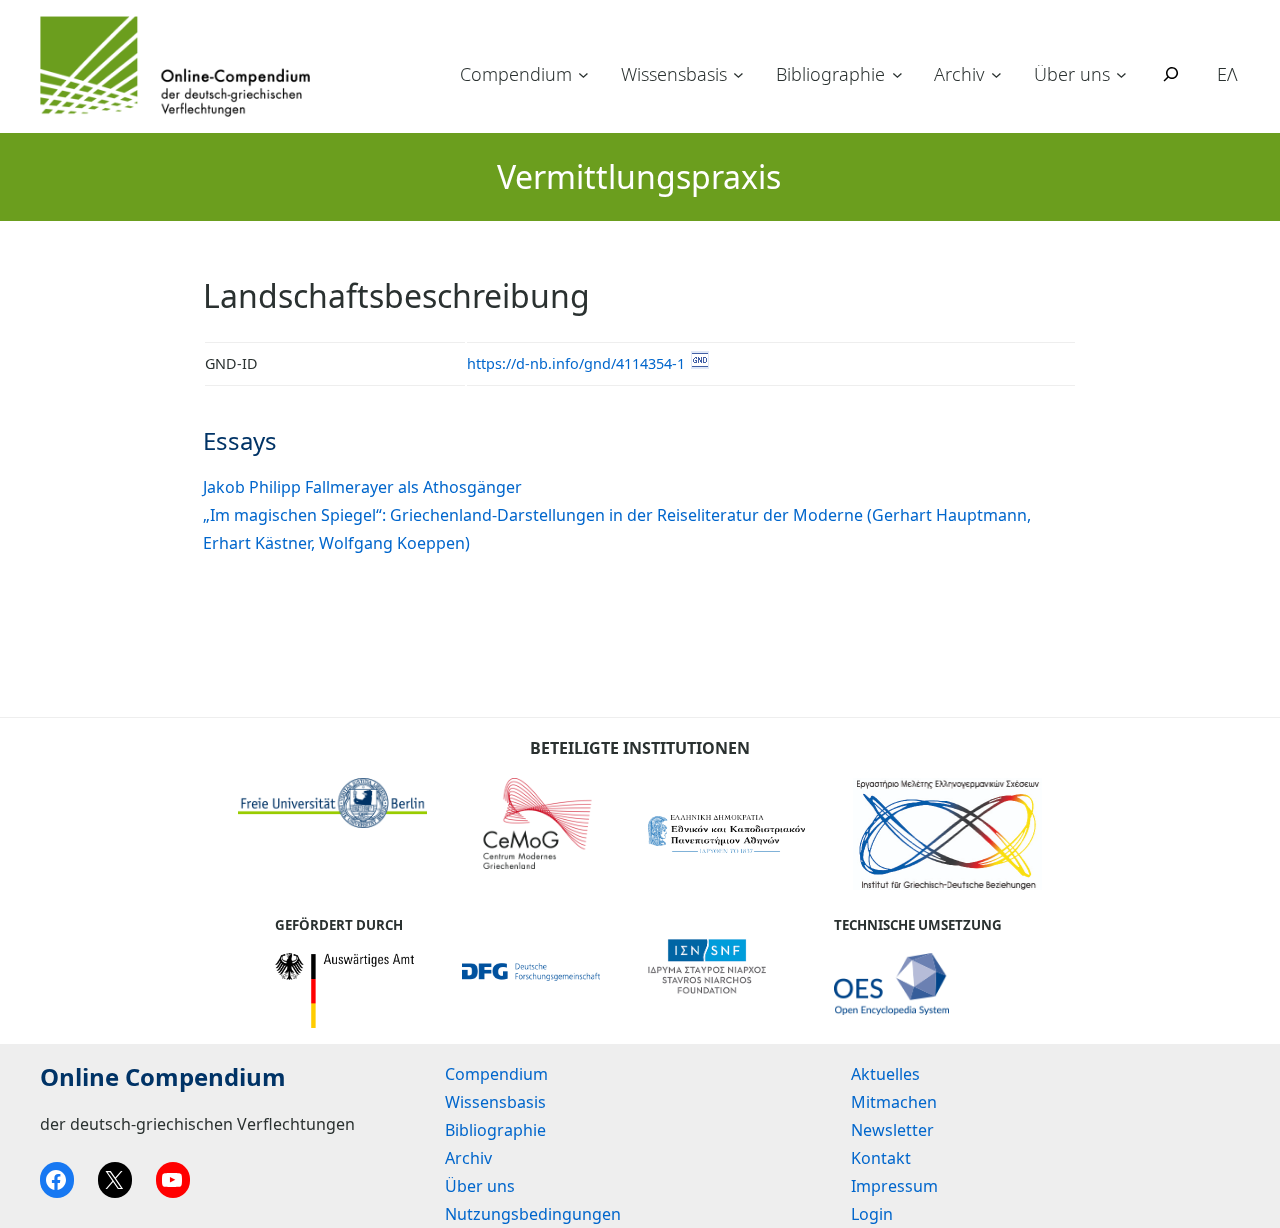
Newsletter (892, 1130)
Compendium (516, 74)
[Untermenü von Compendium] (583, 74)
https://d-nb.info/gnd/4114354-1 (576, 363)
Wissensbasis (674, 74)
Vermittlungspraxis (639, 176)
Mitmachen (894, 1102)
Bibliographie (830, 74)
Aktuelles (885, 1074)
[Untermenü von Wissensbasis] (738, 74)
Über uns (1072, 74)
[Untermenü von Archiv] (996, 74)
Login (872, 1214)
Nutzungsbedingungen (533, 1214)
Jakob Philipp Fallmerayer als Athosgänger (362, 487)
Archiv (959, 74)
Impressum (894, 1186)
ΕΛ (1227, 74)
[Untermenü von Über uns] (1121, 74)
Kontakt (881, 1158)
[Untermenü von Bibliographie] (897, 74)
